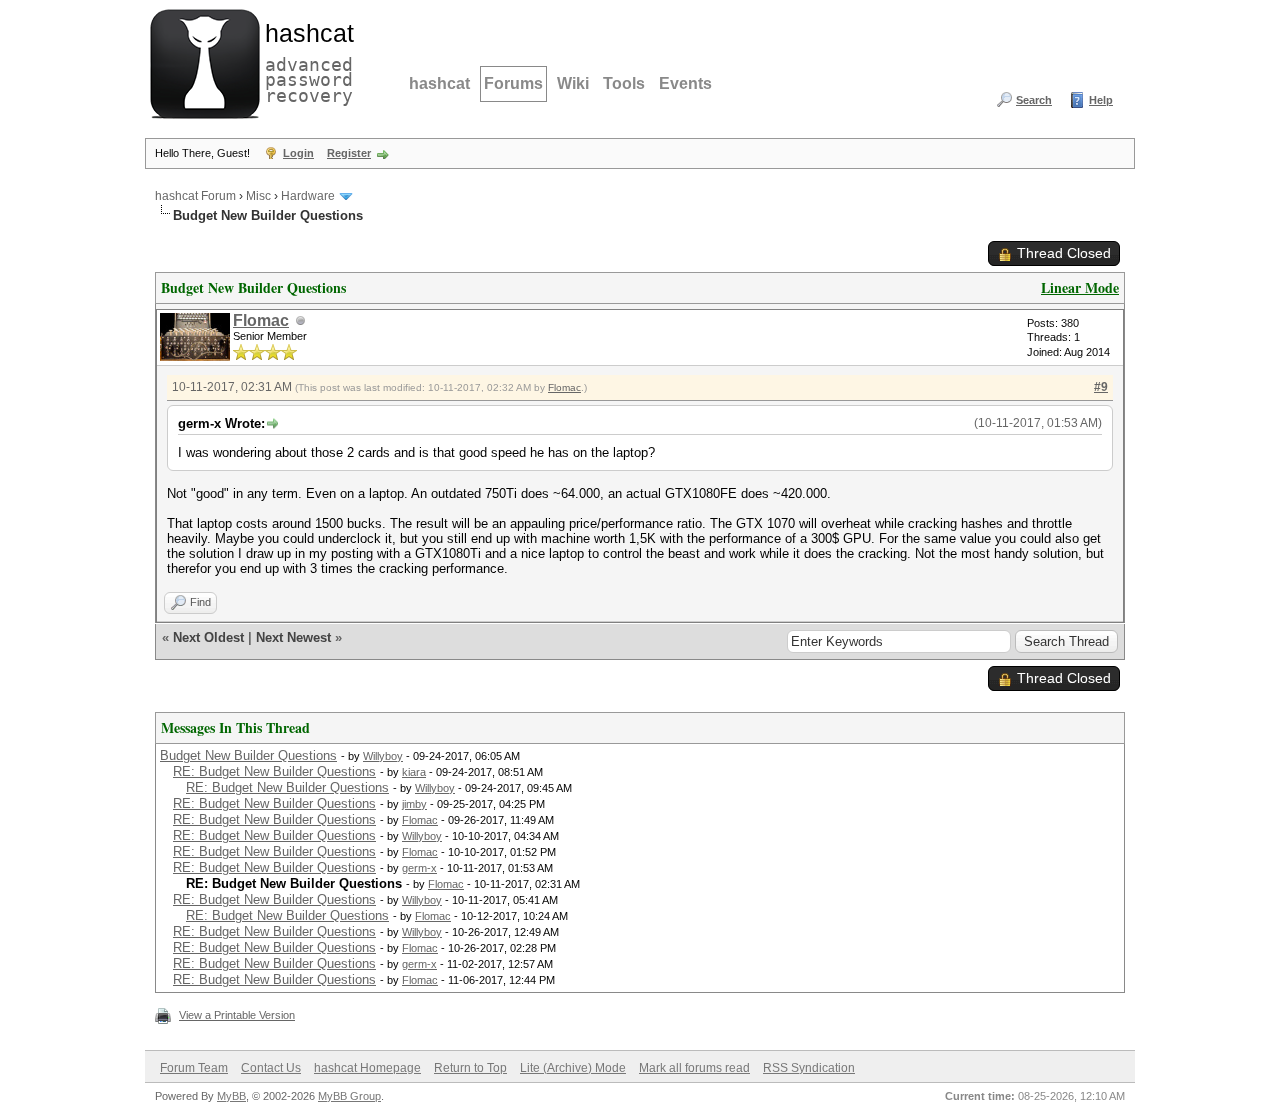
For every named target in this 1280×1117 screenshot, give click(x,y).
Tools (624, 83)
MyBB (231, 1096)
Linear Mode (1080, 287)
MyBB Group (349, 1096)
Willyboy (383, 756)
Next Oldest (208, 637)
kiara (414, 772)
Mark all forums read (694, 1068)
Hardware (308, 196)
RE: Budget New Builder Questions (274, 771)
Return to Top (470, 1068)
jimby (414, 804)
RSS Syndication (809, 1068)
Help (1101, 100)
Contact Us (271, 1068)
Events (685, 83)
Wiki (573, 83)
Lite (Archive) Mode (573, 1068)
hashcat (439, 83)
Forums (513, 83)
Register (349, 153)
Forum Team (194, 1068)
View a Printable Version (237, 1015)
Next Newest (293, 637)
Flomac (261, 320)
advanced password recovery (305, 61)
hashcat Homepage (367, 1068)
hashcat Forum (195, 196)
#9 (1101, 387)
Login (298, 153)
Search (1034, 100)
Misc (258, 196)
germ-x (419, 868)
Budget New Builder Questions (248, 755)
